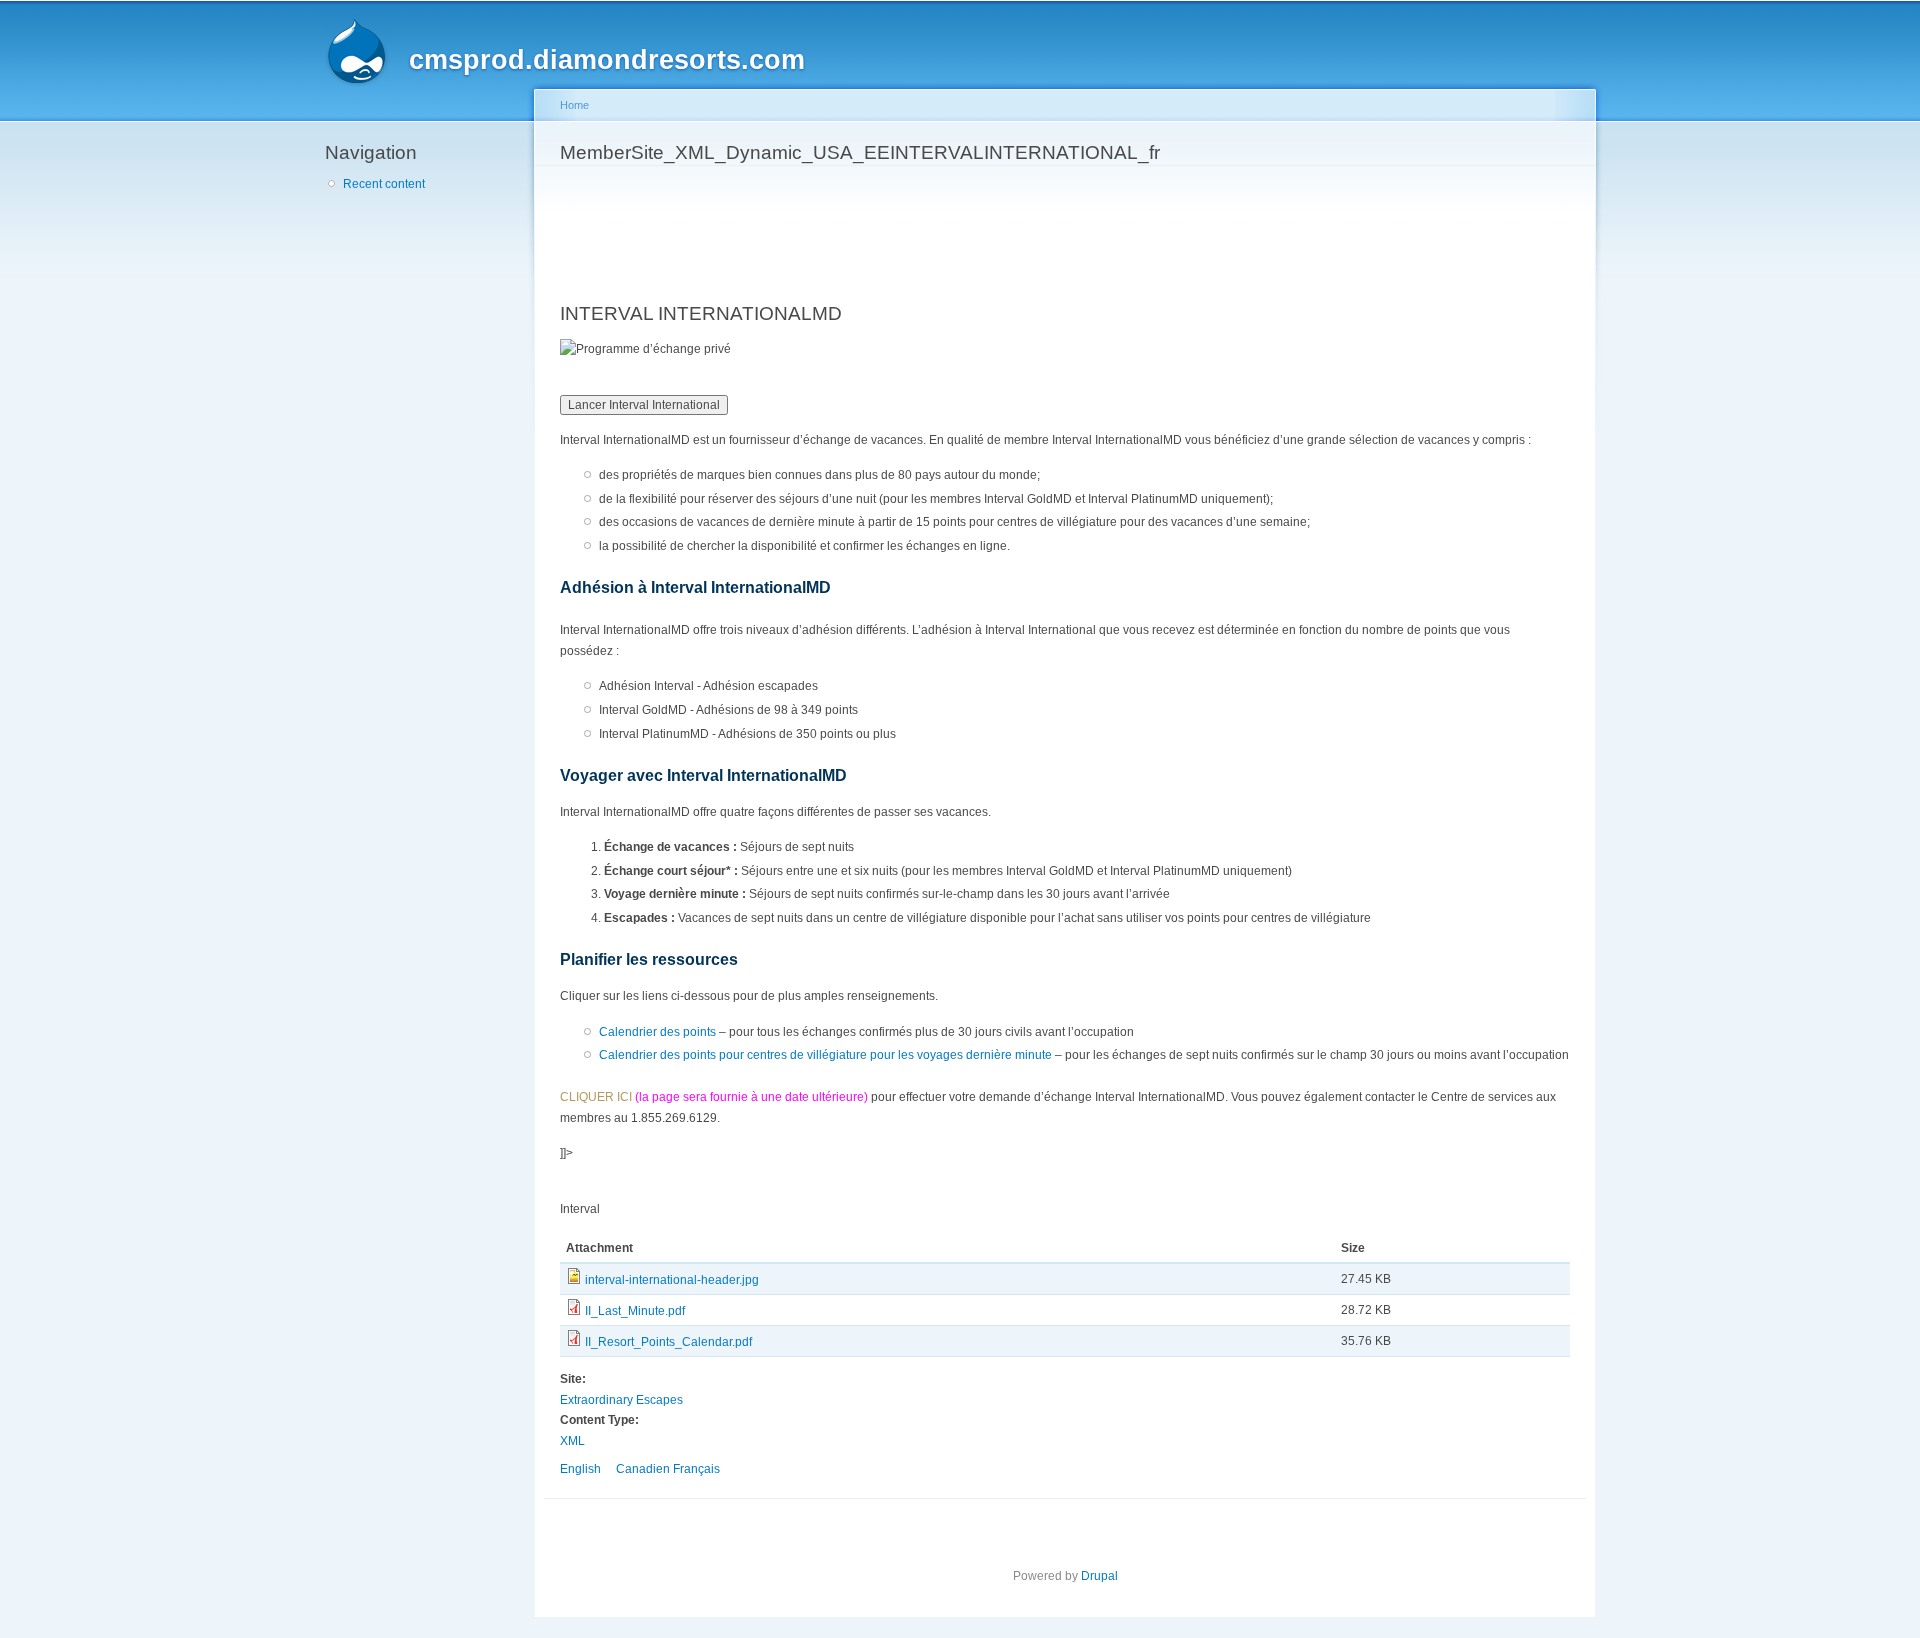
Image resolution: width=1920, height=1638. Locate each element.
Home (574, 105)
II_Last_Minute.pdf (635, 1311)
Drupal (1099, 1576)
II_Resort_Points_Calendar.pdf (668, 1342)
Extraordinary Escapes (621, 1400)
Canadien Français (668, 1469)
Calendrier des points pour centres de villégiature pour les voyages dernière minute (825, 1055)
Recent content (384, 184)
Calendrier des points (657, 1032)
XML (572, 1441)
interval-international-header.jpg (672, 1280)
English (580, 1469)
